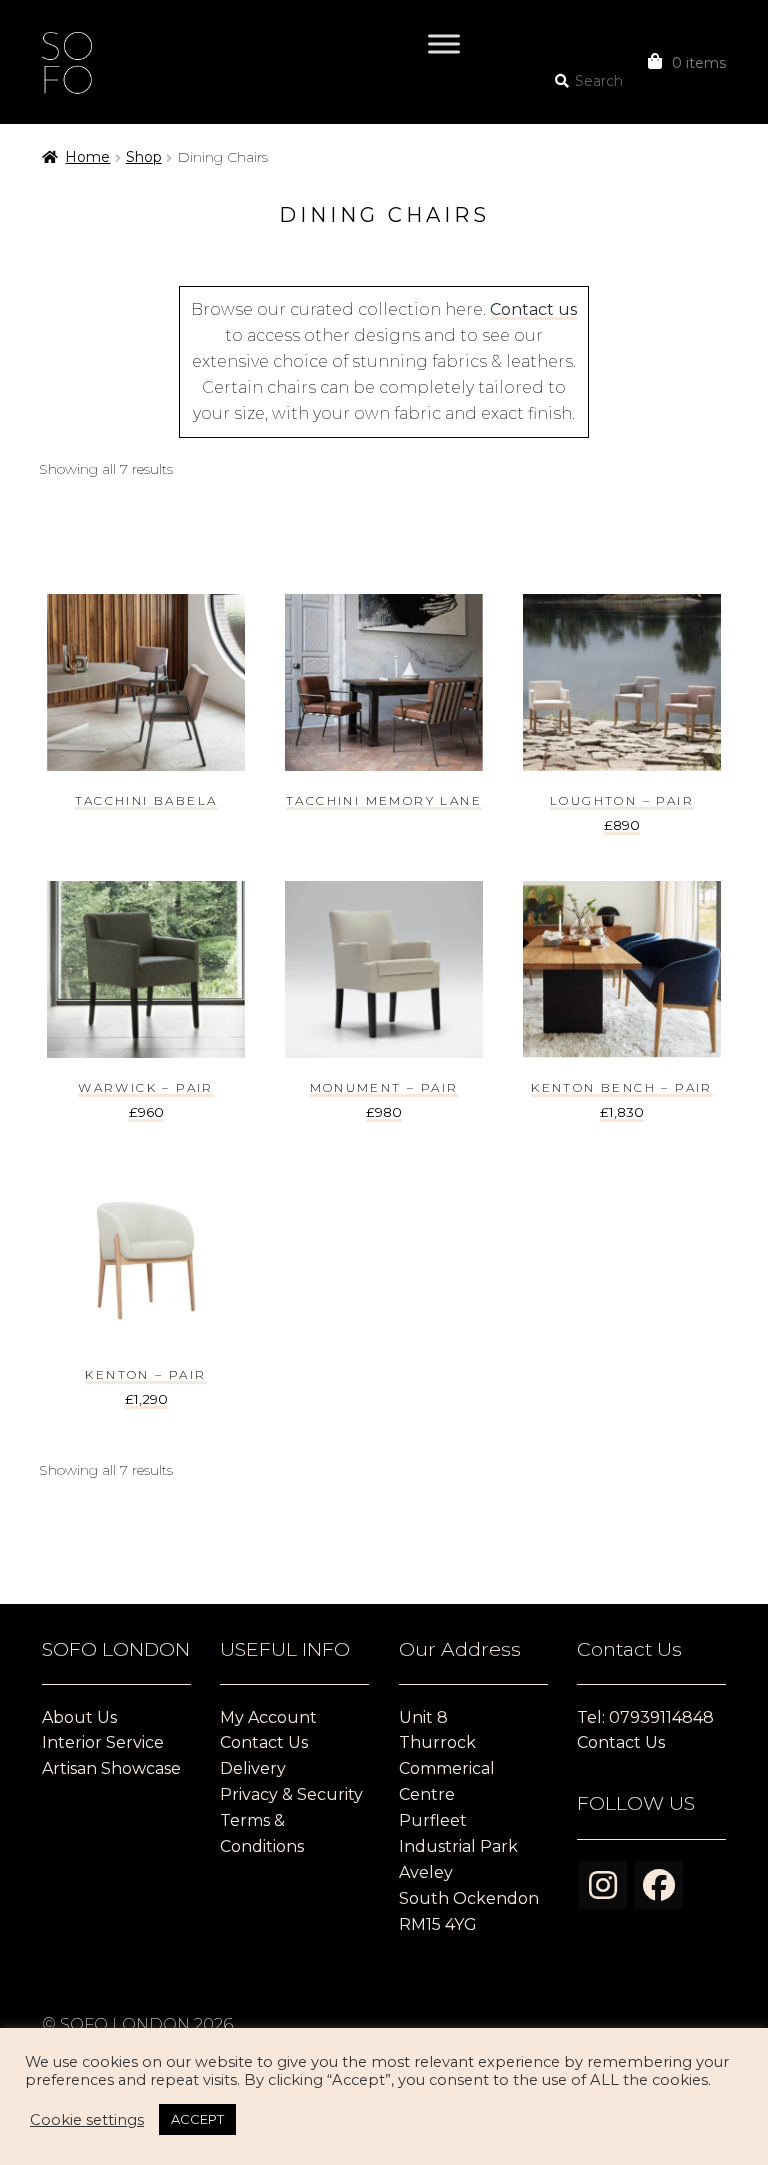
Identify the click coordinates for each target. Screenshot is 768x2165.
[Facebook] (659, 1885)
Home (87, 157)
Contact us (533, 309)
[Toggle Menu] (444, 43)
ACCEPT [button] (197, 2119)
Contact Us (264, 1742)
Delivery (253, 1768)
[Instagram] (603, 1885)
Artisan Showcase (111, 1768)
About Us (79, 1717)
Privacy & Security (291, 1794)
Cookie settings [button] (87, 2120)
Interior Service (103, 1742)
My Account (268, 1717)
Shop (144, 157)
